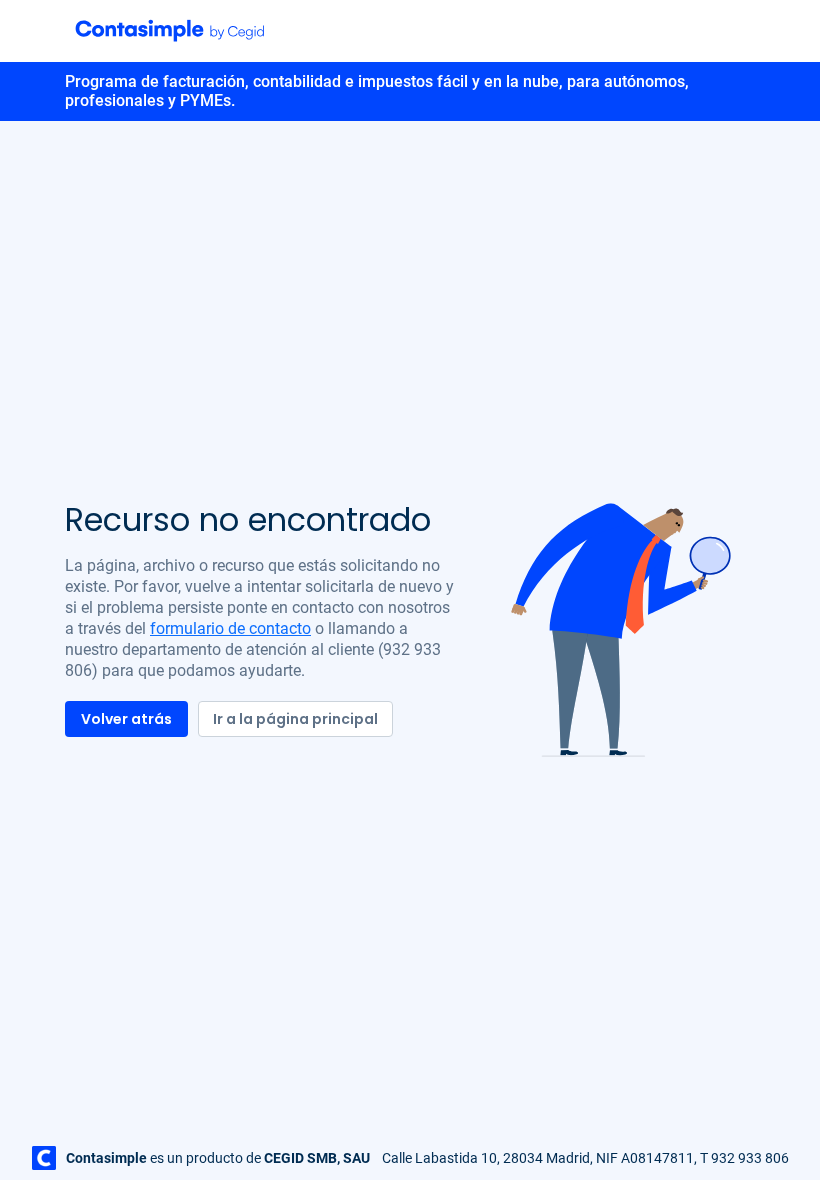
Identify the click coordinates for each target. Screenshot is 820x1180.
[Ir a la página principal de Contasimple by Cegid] (170, 30)
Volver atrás (126, 719)
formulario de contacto (230, 628)
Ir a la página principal (295, 719)
